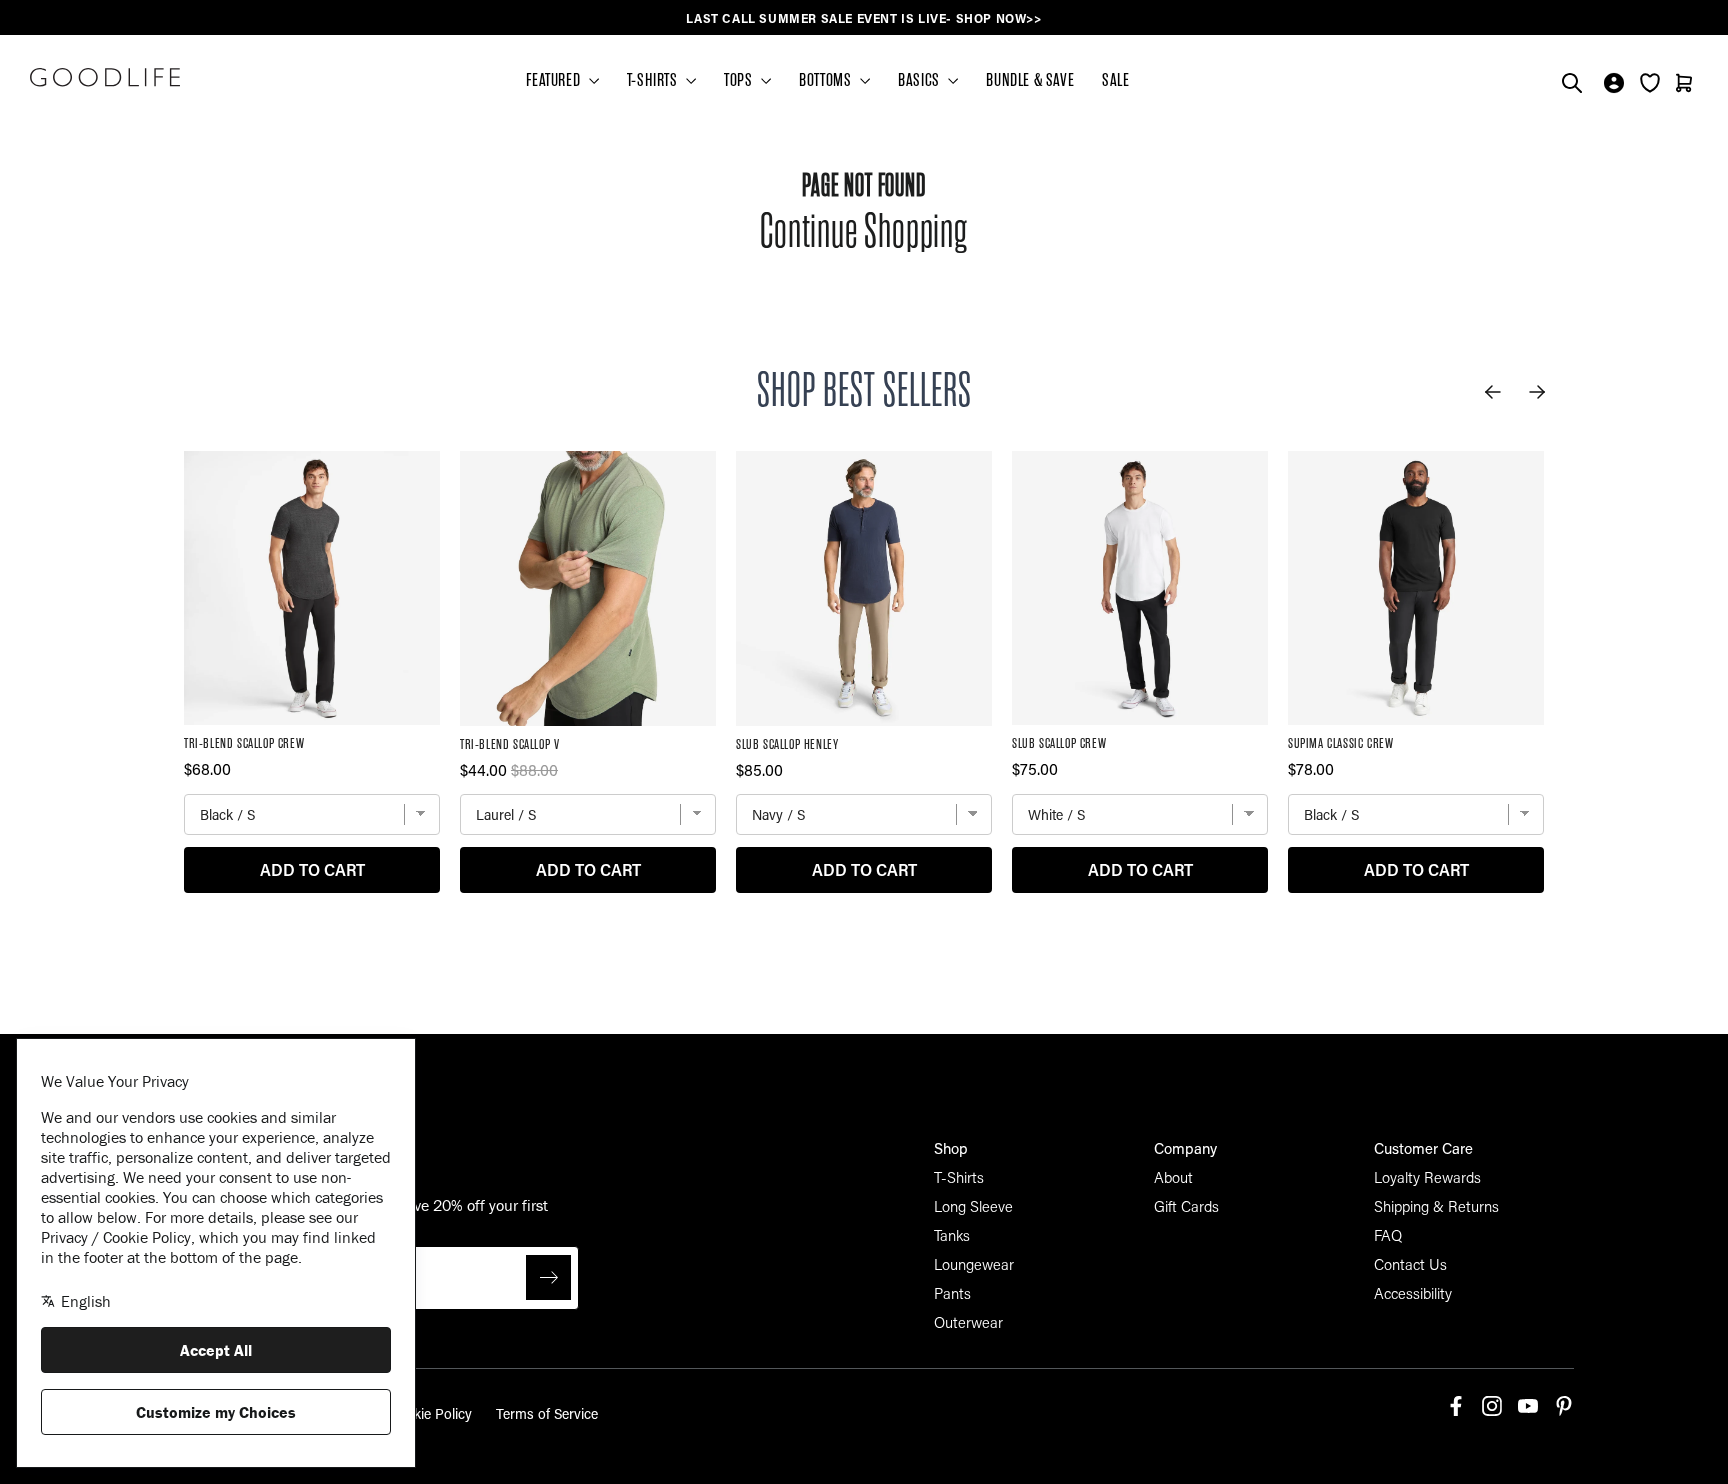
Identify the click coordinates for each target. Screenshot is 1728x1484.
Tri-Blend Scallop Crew (244, 743)
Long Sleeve (973, 1206)
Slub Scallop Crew (1059, 743)
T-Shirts (959, 1177)
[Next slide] (1537, 392)
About (1173, 1177)
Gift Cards (1186, 1206)
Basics (920, 80)
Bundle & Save (1030, 80)
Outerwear (968, 1322)
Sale (1115, 80)
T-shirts (654, 80)
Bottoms (827, 80)
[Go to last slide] (1493, 392)
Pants (952, 1293)
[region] (864, 18)
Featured (554, 80)
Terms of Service (547, 1413)
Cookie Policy (430, 1413)
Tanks (952, 1235)
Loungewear (974, 1264)
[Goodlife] (105, 77)
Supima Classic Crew (1340, 743)
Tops (740, 80)
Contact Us (1410, 1264)
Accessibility (1413, 1293)
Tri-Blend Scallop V (509, 744)
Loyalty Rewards (1427, 1177)
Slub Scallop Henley (787, 744)
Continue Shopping (864, 231)
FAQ (1388, 1235)
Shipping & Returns (1436, 1206)
